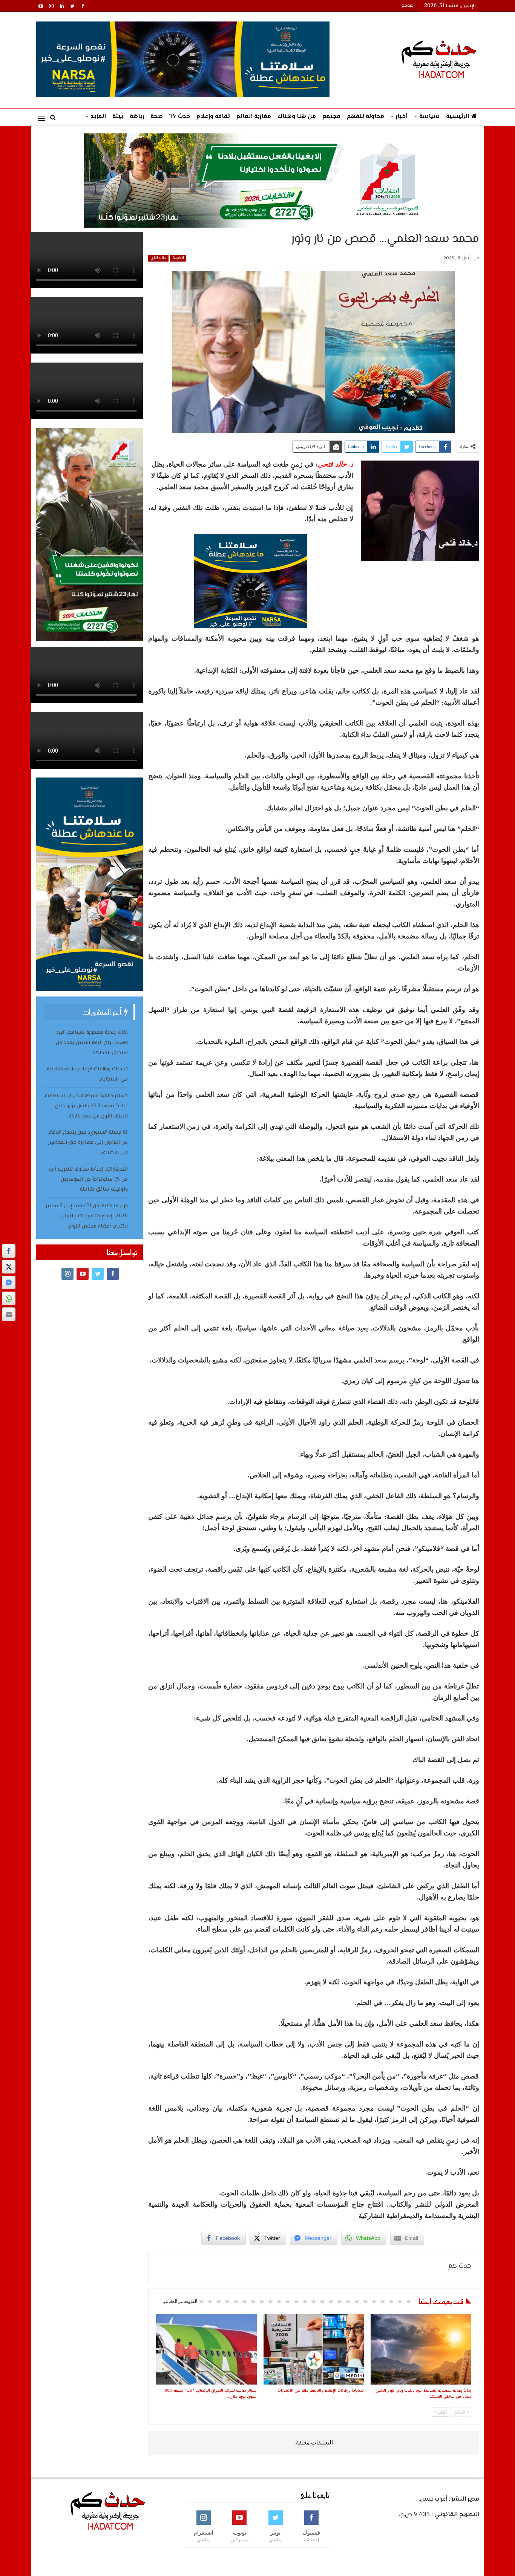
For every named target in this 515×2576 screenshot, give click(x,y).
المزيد (98, 117)
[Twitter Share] (9, 1267)
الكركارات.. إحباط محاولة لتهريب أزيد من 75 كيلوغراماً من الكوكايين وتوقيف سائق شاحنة (88, 1180)
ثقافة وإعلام (213, 117)
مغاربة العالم (254, 117)
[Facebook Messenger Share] (9, 1283)
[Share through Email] (9, 1314)
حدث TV (180, 117)
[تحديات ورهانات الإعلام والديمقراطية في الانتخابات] (314, 2349)
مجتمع (331, 117)
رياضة (137, 117)
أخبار (402, 117)
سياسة (429, 117)
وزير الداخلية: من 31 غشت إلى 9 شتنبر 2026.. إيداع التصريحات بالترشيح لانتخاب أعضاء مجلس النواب (87, 1216)
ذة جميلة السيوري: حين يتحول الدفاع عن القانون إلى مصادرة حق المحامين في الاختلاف (88, 1143)
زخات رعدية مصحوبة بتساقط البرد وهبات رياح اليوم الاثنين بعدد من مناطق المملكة (92, 1043)
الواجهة (178, 258)
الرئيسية (458, 117)
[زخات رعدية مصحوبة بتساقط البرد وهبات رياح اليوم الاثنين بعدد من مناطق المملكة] (421, 2349)
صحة (157, 117)
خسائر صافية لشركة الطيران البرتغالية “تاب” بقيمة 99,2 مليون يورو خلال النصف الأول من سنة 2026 (86, 1106)
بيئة (118, 117)
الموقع (408, 6)
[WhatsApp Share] (9, 1298)
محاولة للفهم (366, 117)
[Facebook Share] (9, 1251)
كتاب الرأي (158, 258)
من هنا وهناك (297, 117)
